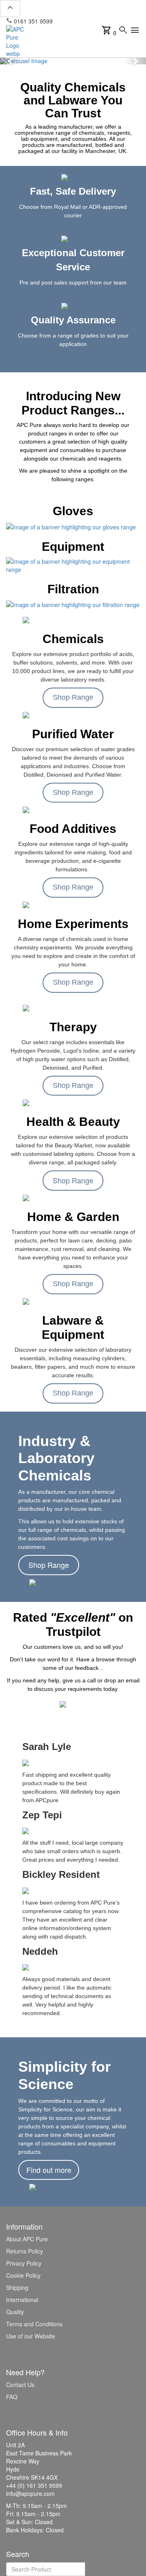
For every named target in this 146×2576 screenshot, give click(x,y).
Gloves (73, 511)
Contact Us (20, 2385)
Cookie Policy (23, 2275)
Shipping (17, 2287)
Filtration (73, 589)
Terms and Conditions (34, 2324)
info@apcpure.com (83, 21)
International (22, 2300)
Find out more (49, 2170)
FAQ (12, 2397)
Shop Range (73, 697)
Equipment (73, 547)
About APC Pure (27, 2239)
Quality (15, 2312)
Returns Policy (25, 2251)
